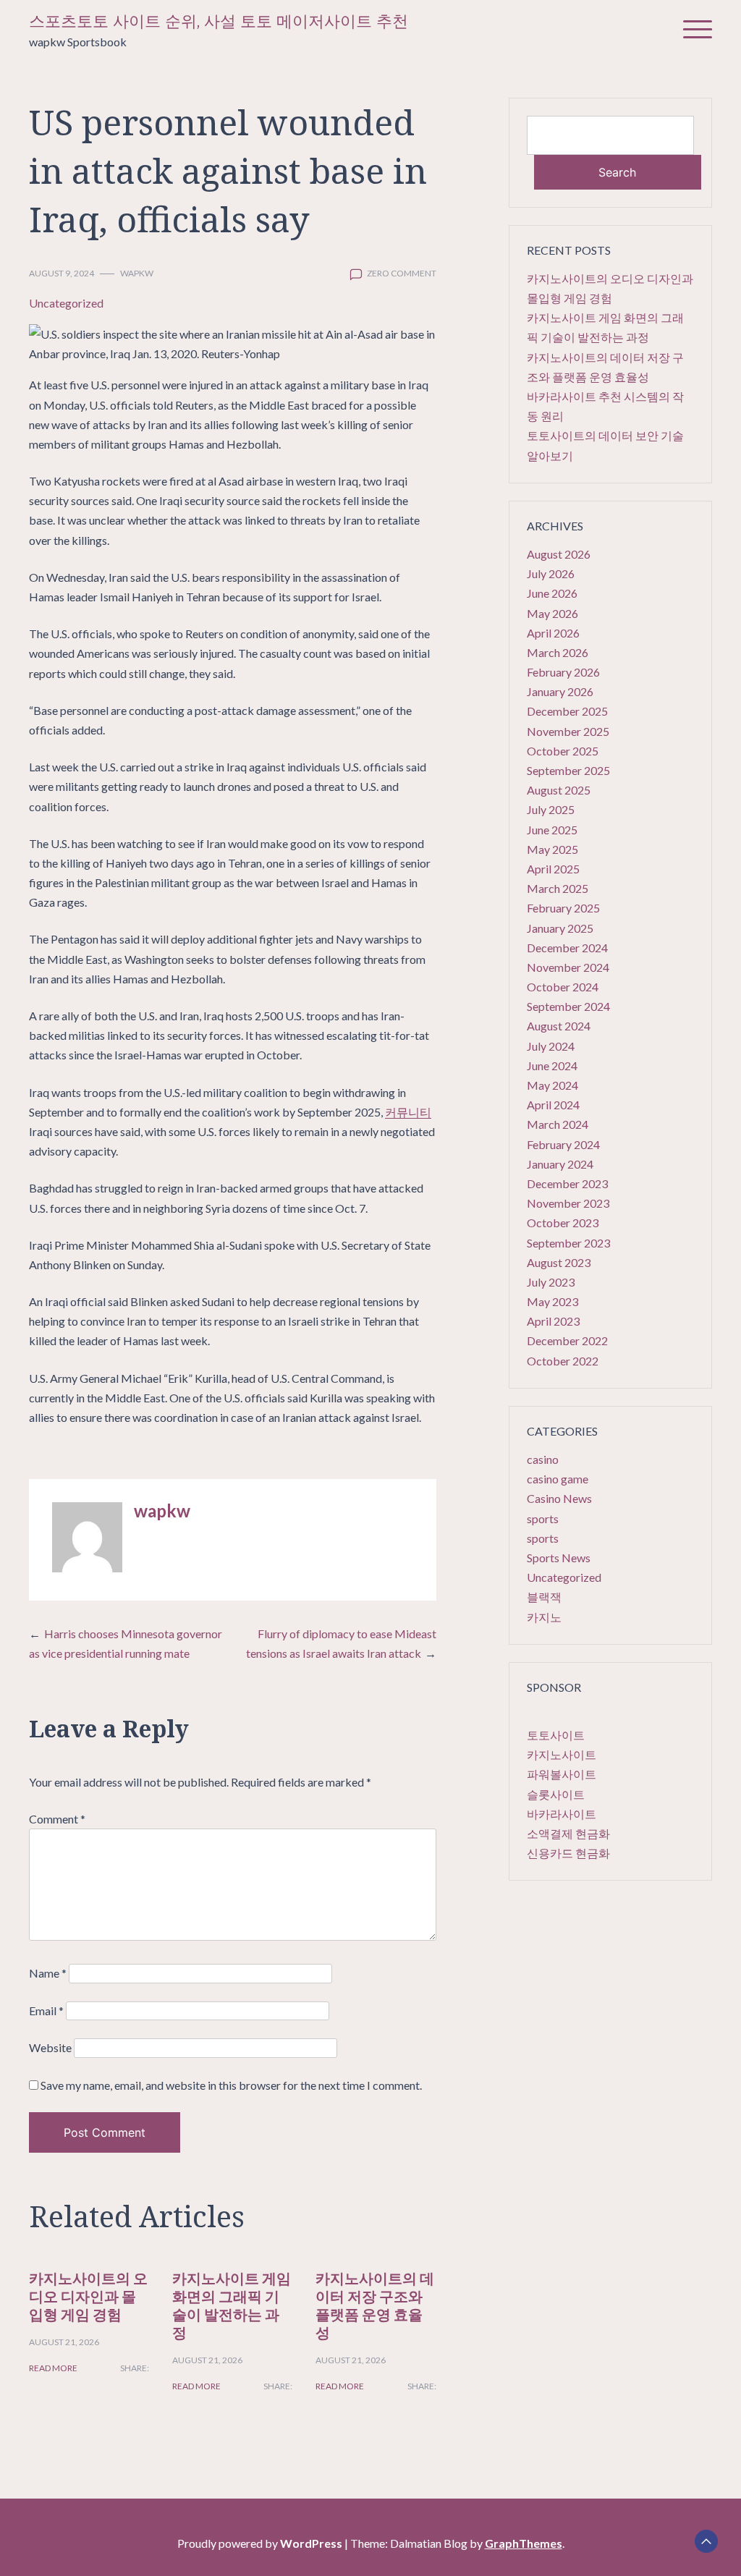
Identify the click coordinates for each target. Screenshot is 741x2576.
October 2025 (563, 751)
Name (48, 1973)
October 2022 (563, 1361)
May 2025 (552, 849)
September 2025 (568, 770)
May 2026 (552, 613)
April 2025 (553, 869)
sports (543, 1518)
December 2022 (567, 1340)
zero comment (402, 273)
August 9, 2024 (62, 273)
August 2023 (559, 1262)
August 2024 (559, 1026)
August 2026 (559, 554)
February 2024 (563, 1144)
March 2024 (558, 1124)
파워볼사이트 (562, 1774)
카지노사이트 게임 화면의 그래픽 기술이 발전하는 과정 (232, 2305)
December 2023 (567, 1183)
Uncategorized (66, 303)
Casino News (559, 1498)
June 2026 (552, 593)
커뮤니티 (408, 1112)
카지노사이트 (562, 1754)
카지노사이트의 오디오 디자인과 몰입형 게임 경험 (88, 2296)
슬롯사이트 (556, 1794)
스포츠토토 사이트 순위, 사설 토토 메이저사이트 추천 (219, 21)
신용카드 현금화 (568, 1853)
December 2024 (567, 948)
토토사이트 (556, 1735)
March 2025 (558, 888)
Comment (57, 1819)
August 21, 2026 (64, 2342)
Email (46, 2011)
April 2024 (553, 1105)
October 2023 (563, 1223)
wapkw (137, 273)
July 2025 (551, 809)
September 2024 (568, 1006)
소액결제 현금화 (568, 1833)
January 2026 (560, 691)
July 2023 (551, 1282)
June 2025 (552, 830)
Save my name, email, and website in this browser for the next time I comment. (231, 2085)
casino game (558, 1479)
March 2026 (558, 652)
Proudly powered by (260, 2543)
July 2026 (551, 573)
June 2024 (552, 1065)
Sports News (559, 1558)
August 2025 (559, 790)
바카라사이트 (562, 1814)
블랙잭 (544, 1597)
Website (50, 2047)
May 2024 (552, 1085)
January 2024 (560, 1164)
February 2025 (563, 908)
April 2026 (553, 633)
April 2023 (553, 1321)
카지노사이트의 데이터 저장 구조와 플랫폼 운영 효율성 (375, 2305)
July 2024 (551, 1046)
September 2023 (568, 1243)
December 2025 (567, 711)
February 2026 (563, 672)
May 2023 (552, 1301)
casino (543, 1459)
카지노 (544, 1617)
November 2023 (568, 1203)
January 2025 (560, 928)
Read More (53, 2368)
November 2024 (568, 967)
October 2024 (563, 987)
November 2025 (568, 731)
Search (617, 172)
